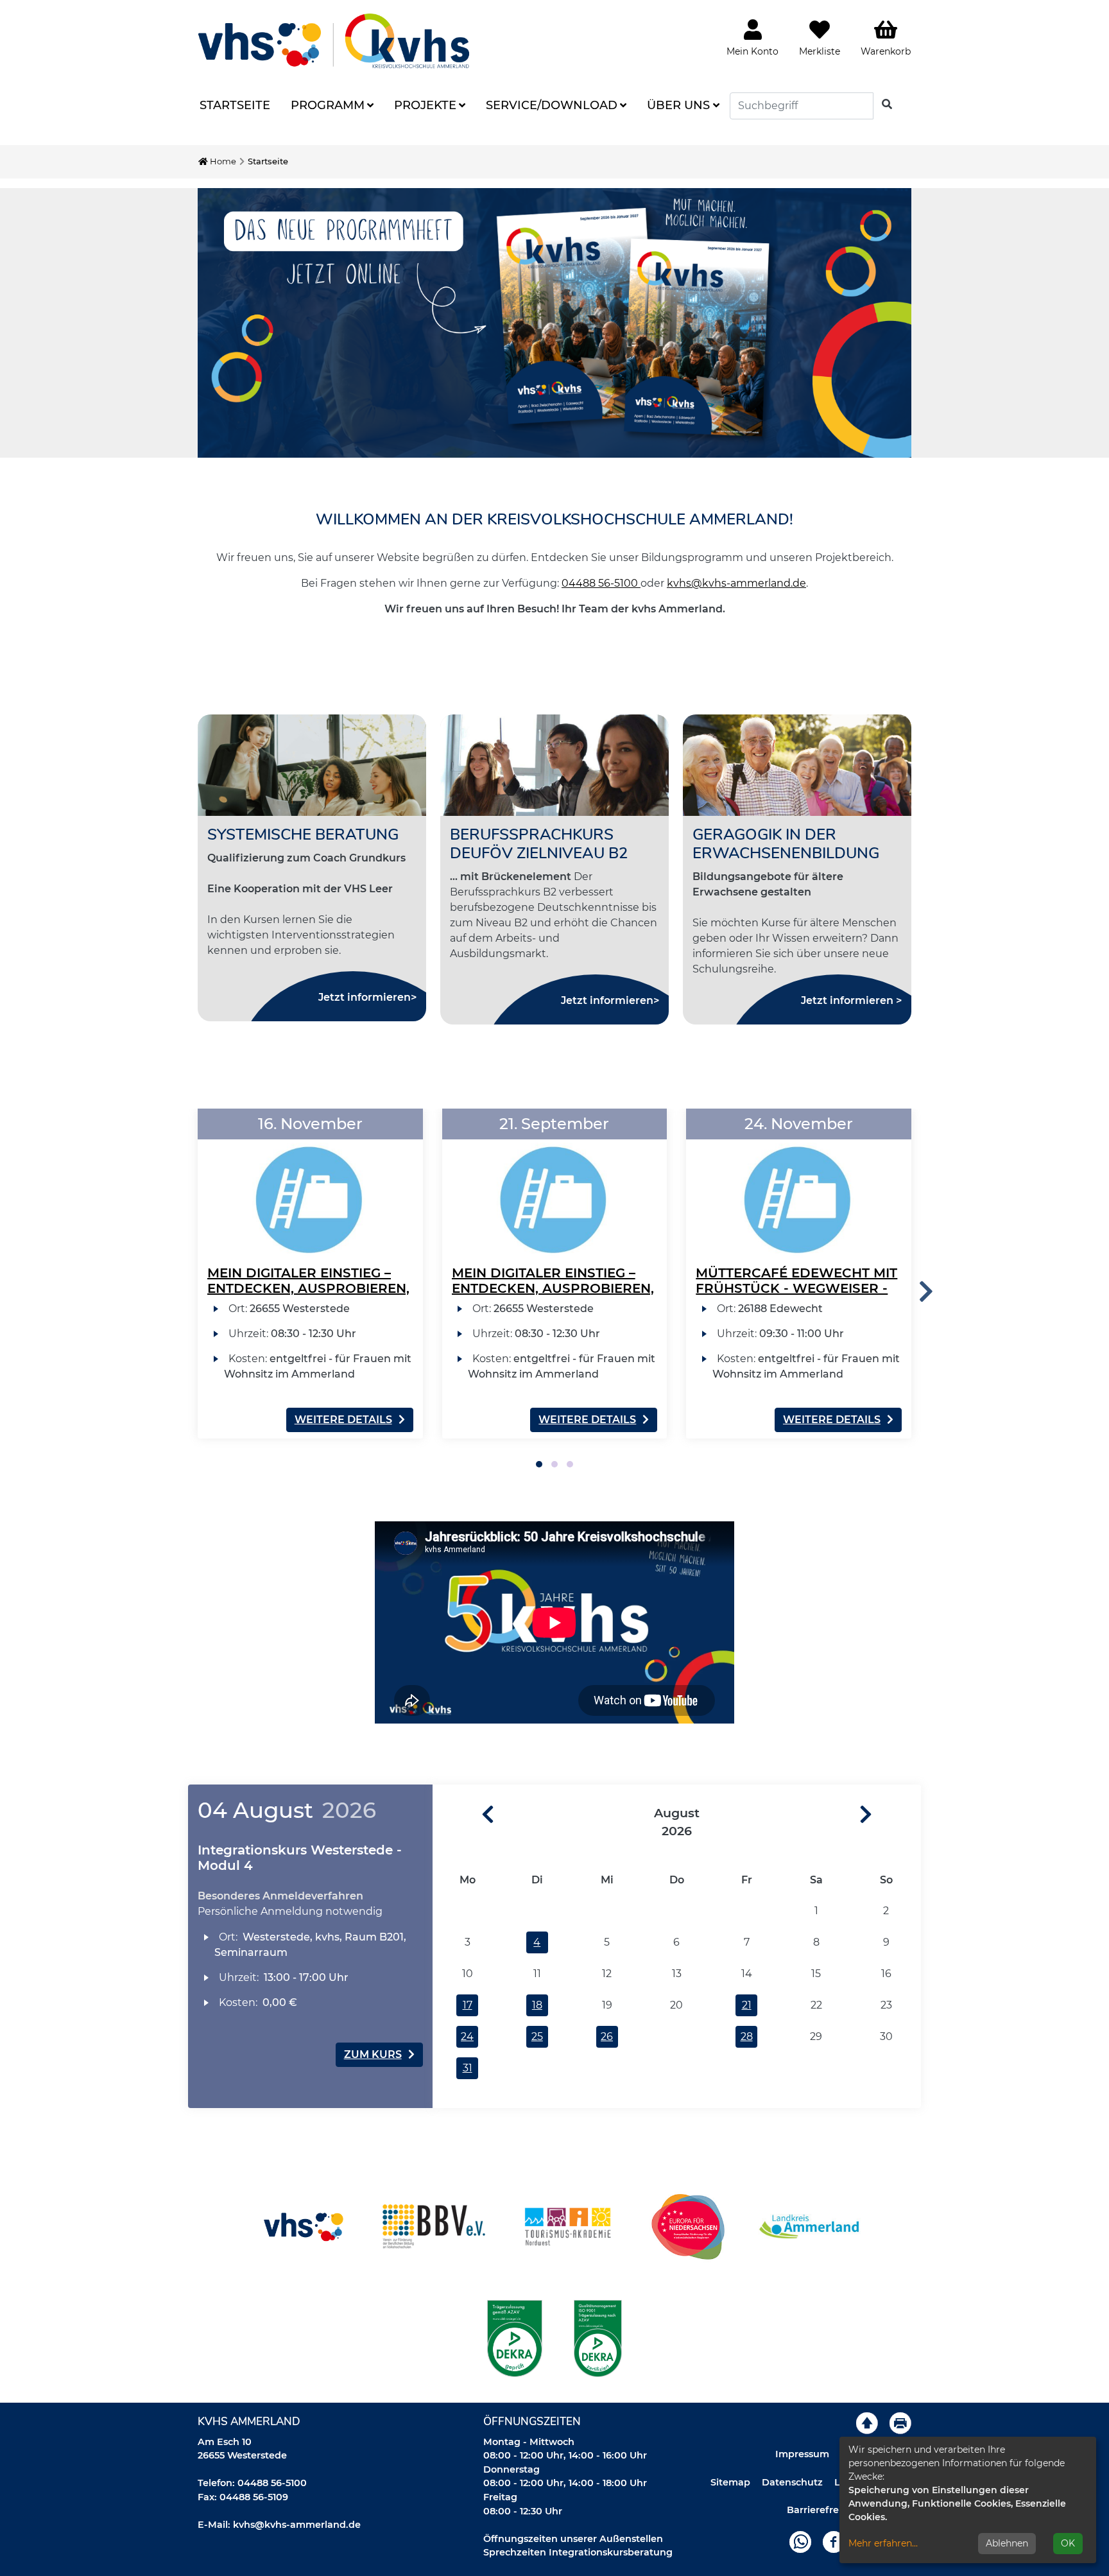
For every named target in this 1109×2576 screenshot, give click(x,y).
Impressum (802, 2454)
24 (467, 2036)
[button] (539, 1464)
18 (537, 2005)
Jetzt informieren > (851, 1000)
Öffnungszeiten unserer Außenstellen (573, 2539)
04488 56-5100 (601, 583)
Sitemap (730, 2482)
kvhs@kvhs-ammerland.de (736, 583)
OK (1068, 2543)
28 (747, 2036)
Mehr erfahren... (883, 2543)
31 (468, 2068)
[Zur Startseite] (334, 41)
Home (222, 161)
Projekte (425, 105)
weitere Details (343, 1420)
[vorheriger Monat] (463, 1815)
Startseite (235, 105)
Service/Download (552, 105)
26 (607, 2036)
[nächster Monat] (890, 1815)
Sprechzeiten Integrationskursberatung (578, 2552)
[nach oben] (867, 2423)
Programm (328, 105)
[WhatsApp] (800, 2541)
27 (676, 2036)
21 (747, 2005)
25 (537, 2036)
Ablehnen (1007, 2543)
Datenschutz (792, 2482)
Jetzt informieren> (367, 997)
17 (468, 2005)
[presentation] (926, 1292)
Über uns (678, 105)
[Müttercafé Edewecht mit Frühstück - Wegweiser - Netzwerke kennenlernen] (799, 1184)
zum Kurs (373, 2054)
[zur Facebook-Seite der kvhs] (834, 2541)
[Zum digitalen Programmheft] (554, 323)
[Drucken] (900, 2423)
